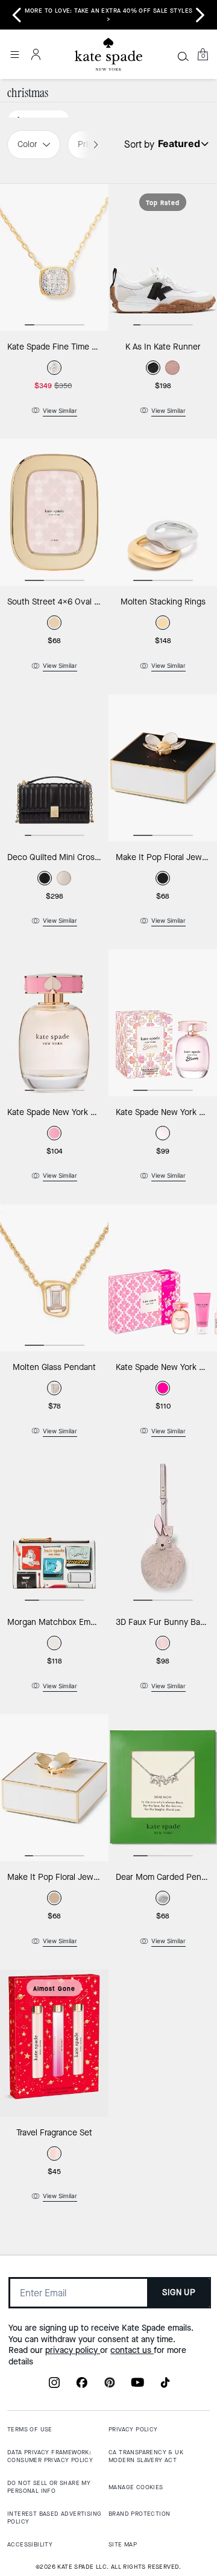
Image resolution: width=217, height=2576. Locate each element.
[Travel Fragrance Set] (54, 2043)
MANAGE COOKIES (136, 2487)
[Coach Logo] (108, 55)
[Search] (183, 56)
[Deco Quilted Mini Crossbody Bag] (54, 768)
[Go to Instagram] (54, 2386)
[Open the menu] (14, 54)
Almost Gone (54, 1989)
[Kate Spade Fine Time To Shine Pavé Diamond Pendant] (54, 257)
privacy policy (73, 2350)
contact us (132, 2350)
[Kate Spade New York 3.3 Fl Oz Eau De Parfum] (54, 1023)
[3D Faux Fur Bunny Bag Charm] (163, 1533)
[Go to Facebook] (82, 2386)
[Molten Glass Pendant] (54, 1278)
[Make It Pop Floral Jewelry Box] (163, 768)
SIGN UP (179, 2292)
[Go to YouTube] (137, 2386)
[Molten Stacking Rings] (163, 512)
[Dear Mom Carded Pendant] (163, 1788)
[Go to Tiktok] (165, 2386)
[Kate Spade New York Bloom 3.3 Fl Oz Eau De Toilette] (163, 1023)
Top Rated (163, 203)
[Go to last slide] (17, 15)
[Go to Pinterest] (110, 2386)
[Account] (36, 54)
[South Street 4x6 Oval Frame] (54, 512)
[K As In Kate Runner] (163, 257)
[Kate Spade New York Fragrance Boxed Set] (163, 1278)
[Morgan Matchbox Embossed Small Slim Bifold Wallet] (54, 1533)
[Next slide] (200, 15)
